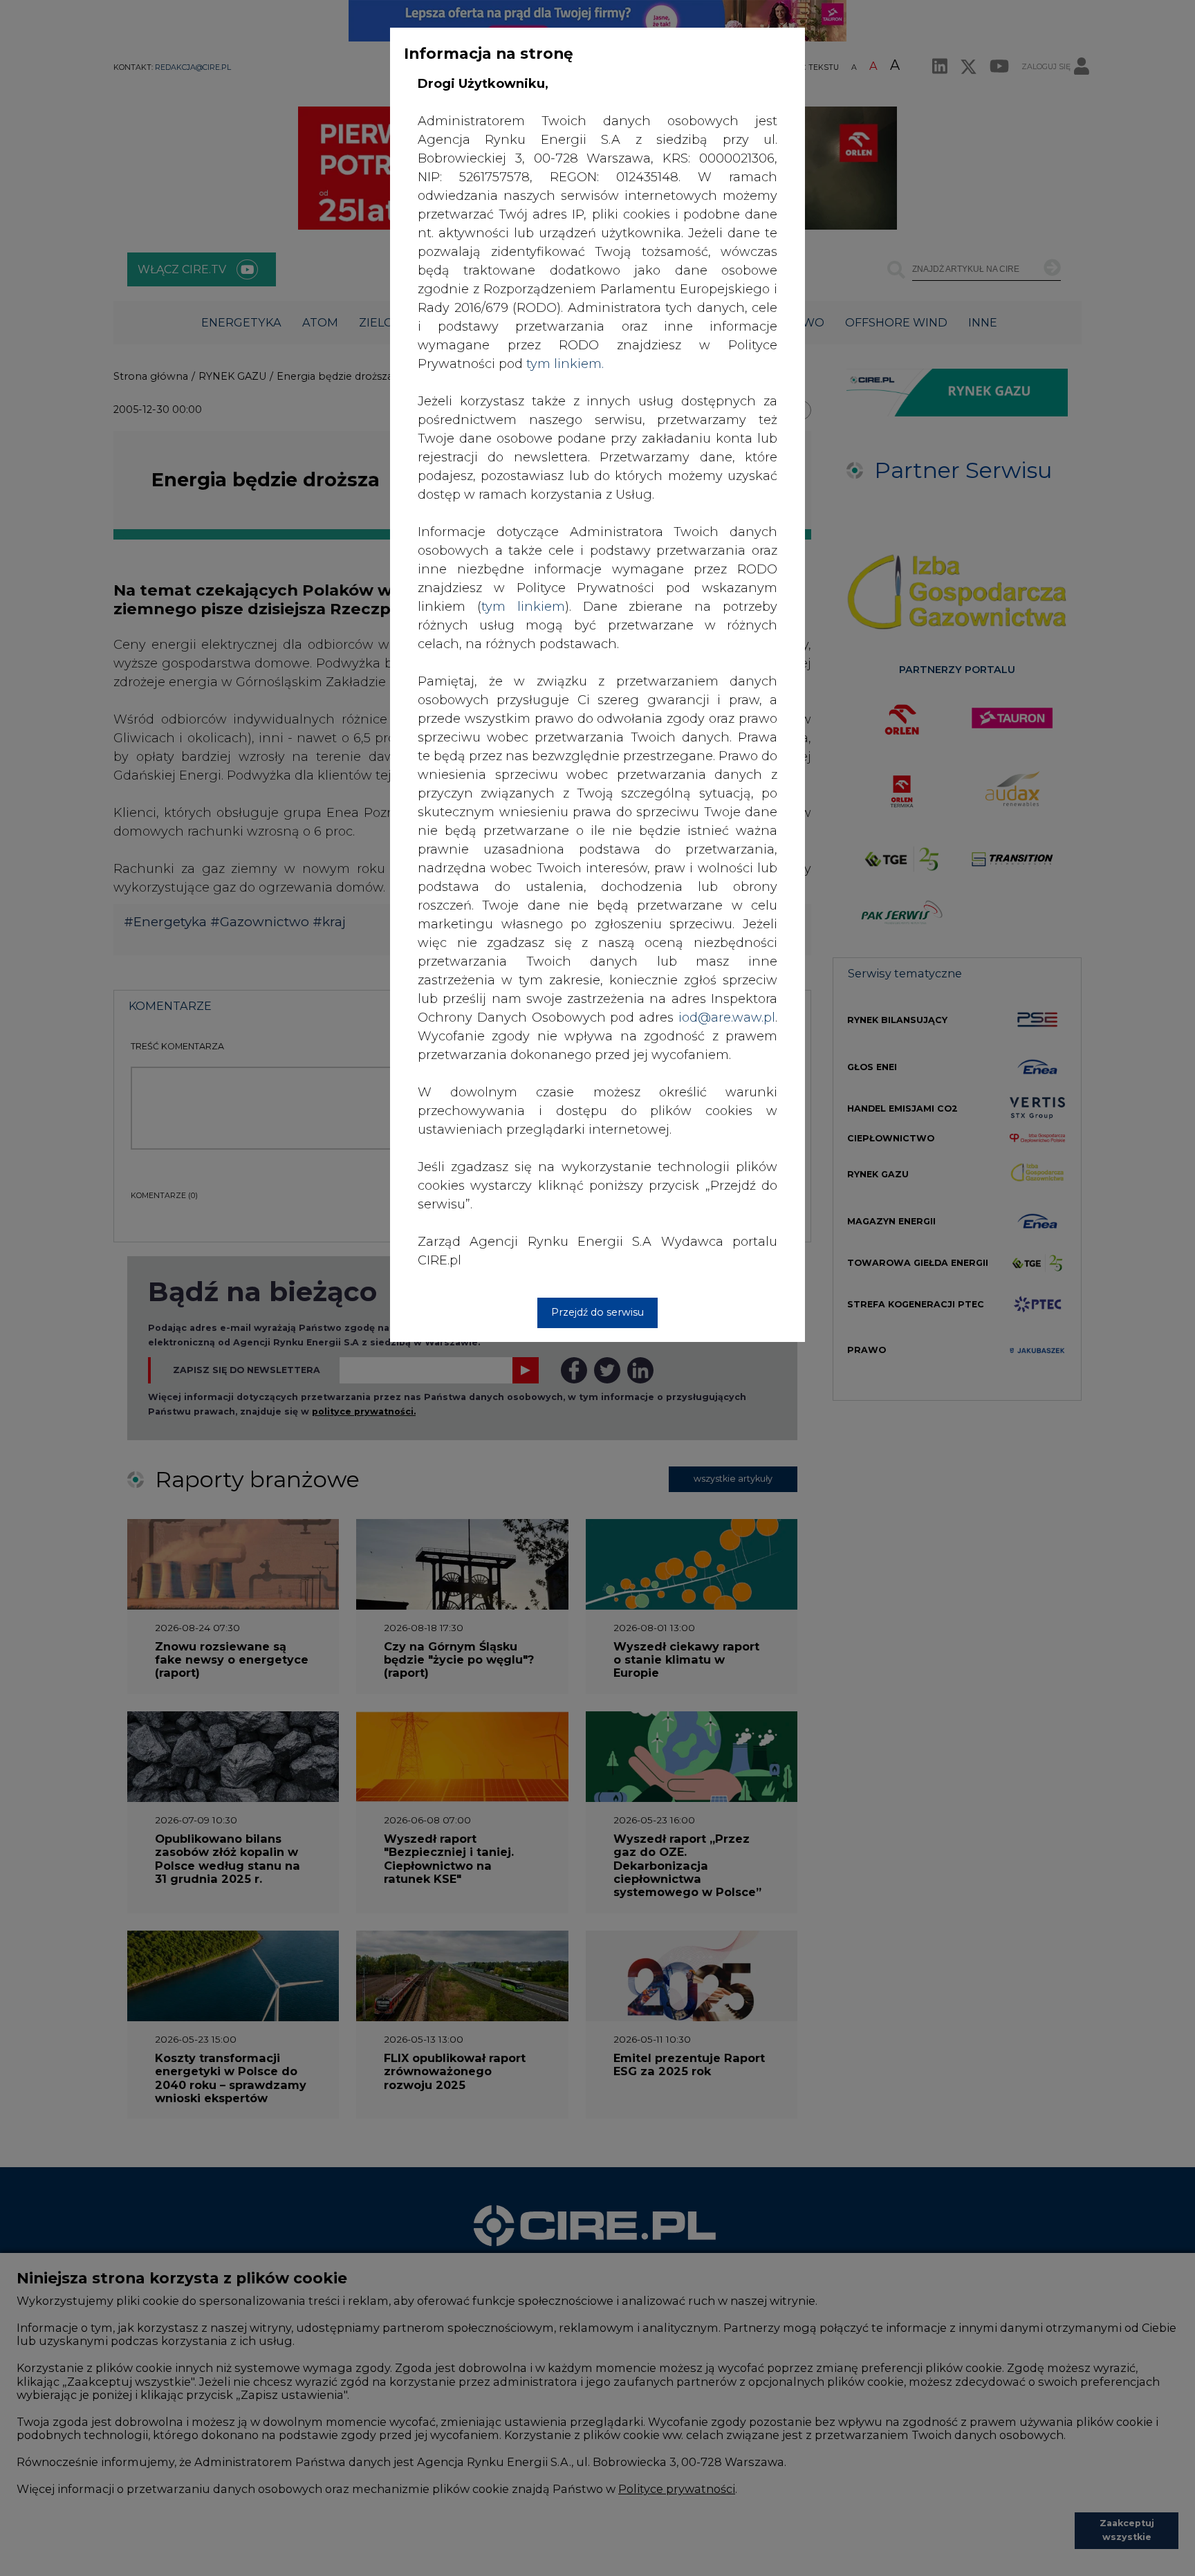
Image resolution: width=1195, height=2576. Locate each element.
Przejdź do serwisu (597, 1312)
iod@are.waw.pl (727, 1018)
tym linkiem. (565, 364)
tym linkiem (523, 607)
